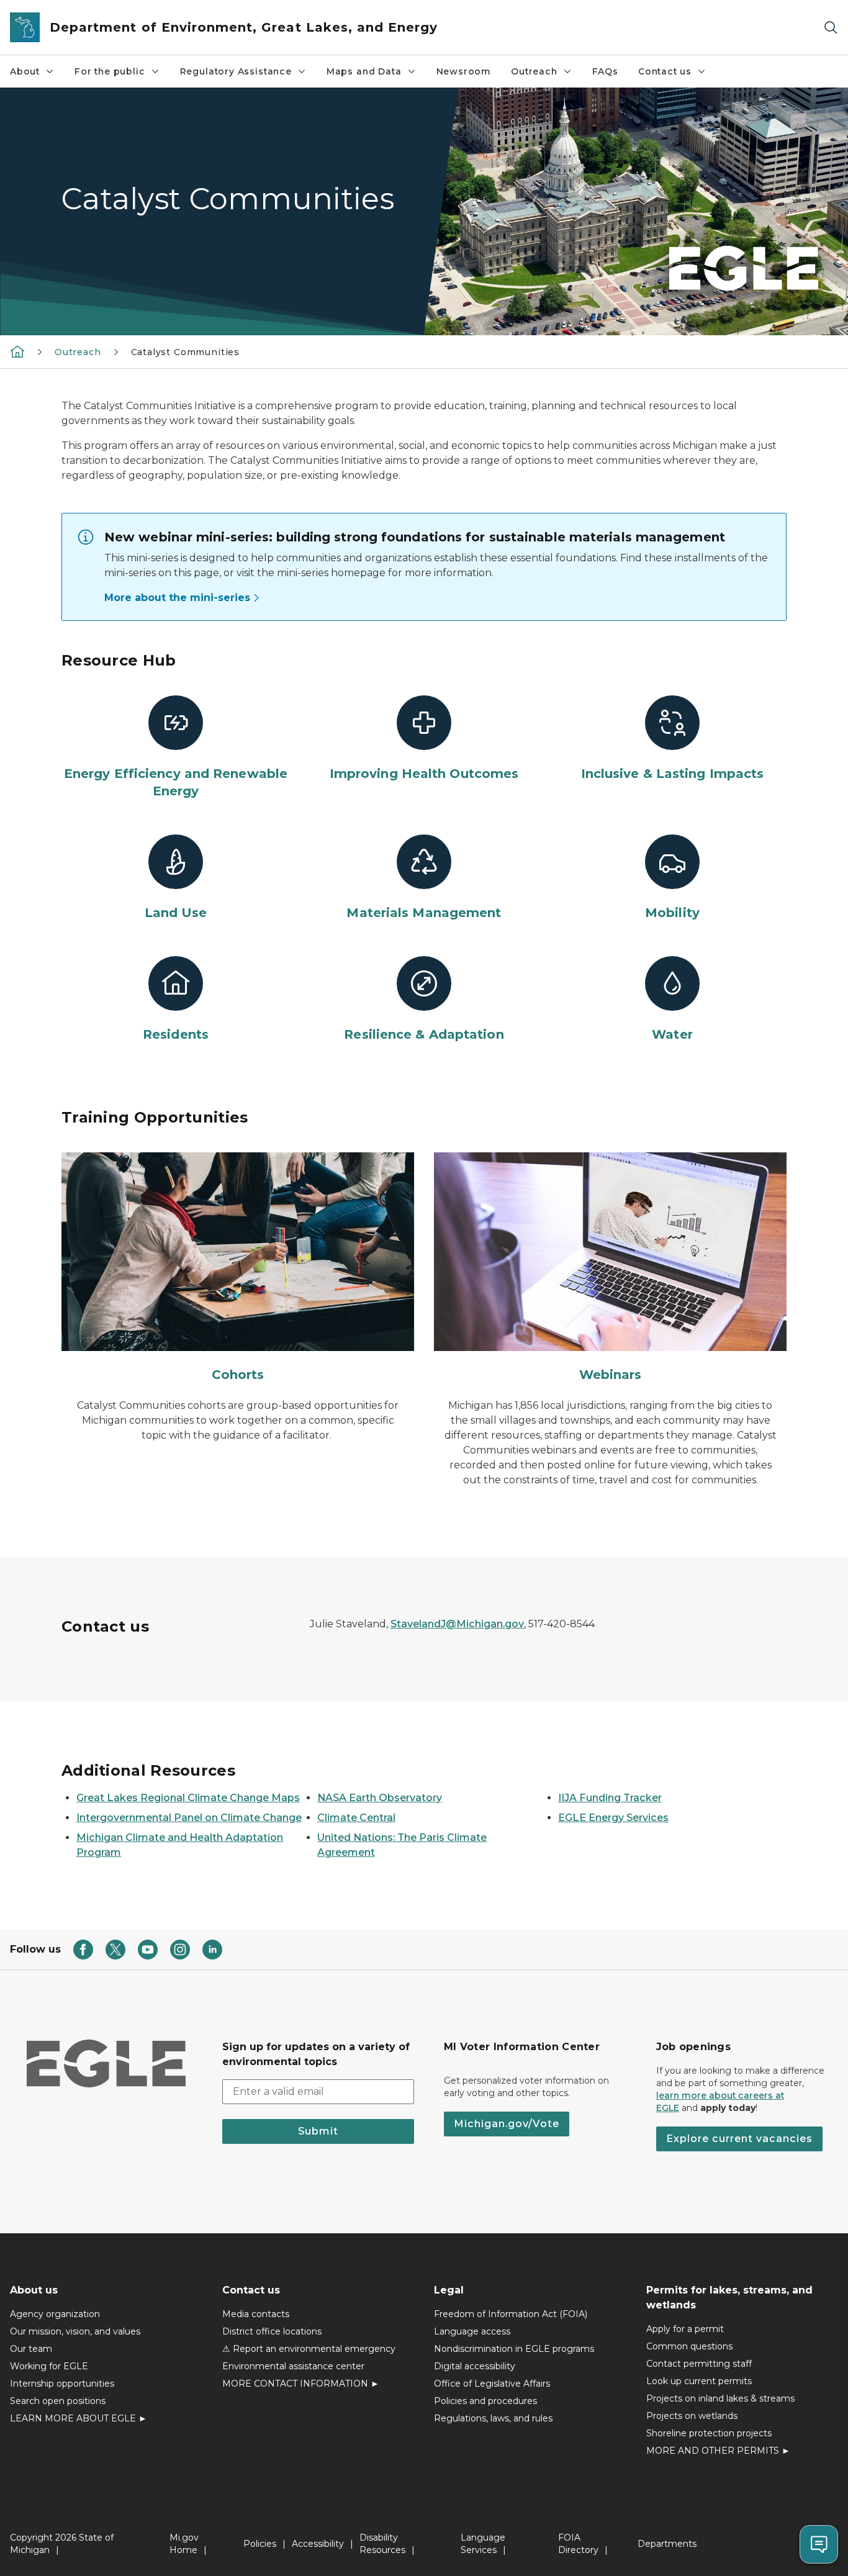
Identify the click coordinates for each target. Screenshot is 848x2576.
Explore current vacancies (739, 2139)
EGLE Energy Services (613, 1818)
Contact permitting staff (699, 2364)
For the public (110, 71)
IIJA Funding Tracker (610, 1798)
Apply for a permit (685, 2329)
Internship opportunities (62, 2384)
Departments (667, 2544)
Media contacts (256, 2314)
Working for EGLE (49, 2366)
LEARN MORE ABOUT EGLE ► (79, 2418)
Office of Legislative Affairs (492, 2384)
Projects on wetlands (692, 2416)
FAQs (605, 71)
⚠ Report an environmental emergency (309, 2349)
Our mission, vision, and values (75, 2331)
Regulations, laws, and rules (493, 2418)
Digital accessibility (475, 2366)
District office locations (272, 2331)
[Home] (17, 351)
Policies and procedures (485, 2401)
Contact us (665, 71)
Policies (260, 2544)
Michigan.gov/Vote (507, 2124)
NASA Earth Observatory (380, 1798)
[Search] (831, 28)
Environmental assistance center (293, 2366)
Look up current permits (699, 2381)
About (25, 71)
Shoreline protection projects (709, 2433)
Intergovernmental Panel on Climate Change (189, 1818)
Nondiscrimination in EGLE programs (514, 2349)
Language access (472, 2331)
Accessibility (318, 2544)
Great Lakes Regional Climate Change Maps (188, 1798)
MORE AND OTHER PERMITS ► (718, 2451)
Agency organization (55, 2314)
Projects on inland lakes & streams (720, 2398)
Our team (31, 2349)
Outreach (534, 71)
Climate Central (356, 1818)
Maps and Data (364, 71)
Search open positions (58, 2401)
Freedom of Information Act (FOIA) (511, 2314)
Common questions (689, 2346)
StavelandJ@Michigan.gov (457, 1624)
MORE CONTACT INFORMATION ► (301, 2384)
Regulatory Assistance (236, 71)
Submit (318, 2131)
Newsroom (464, 71)
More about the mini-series (177, 598)
